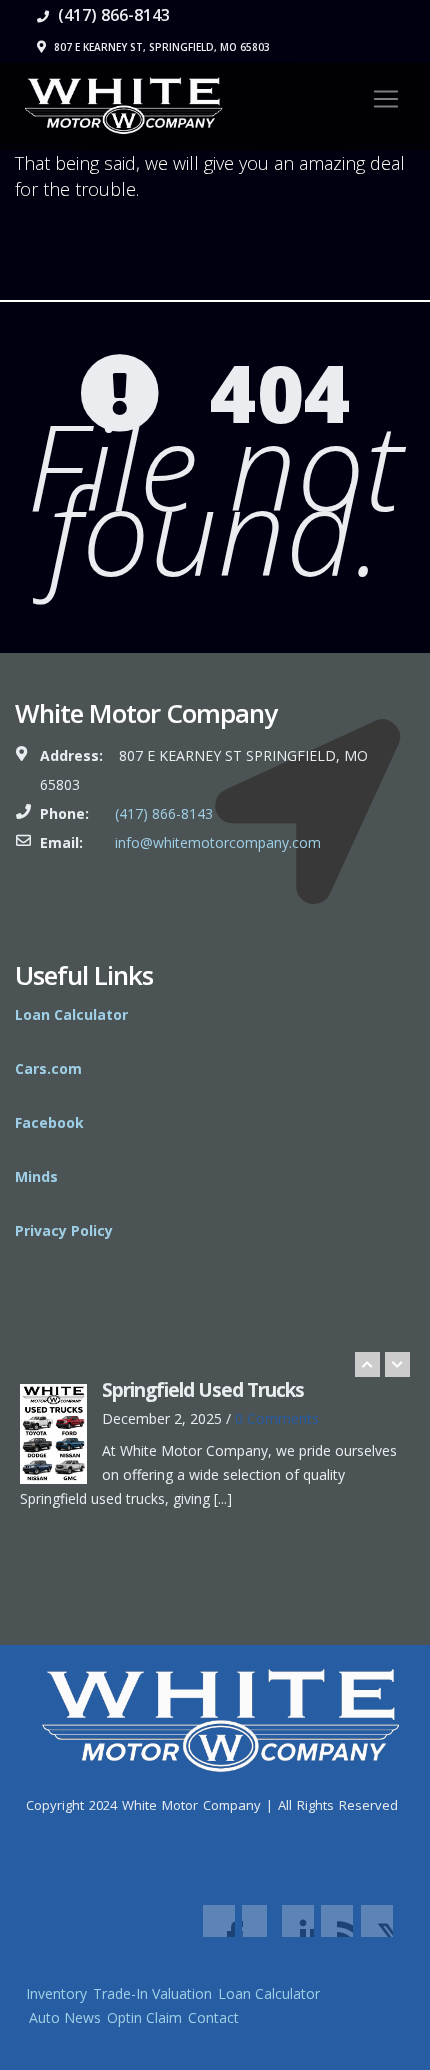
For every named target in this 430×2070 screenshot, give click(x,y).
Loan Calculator (269, 1993)
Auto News (65, 2017)
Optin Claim (144, 2017)
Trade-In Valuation (152, 1993)
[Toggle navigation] (386, 99)
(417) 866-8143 (112, 15)
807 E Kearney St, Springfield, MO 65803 (160, 47)
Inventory (56, 1993)
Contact (213, 2017)
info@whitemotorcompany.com (218, 842)
